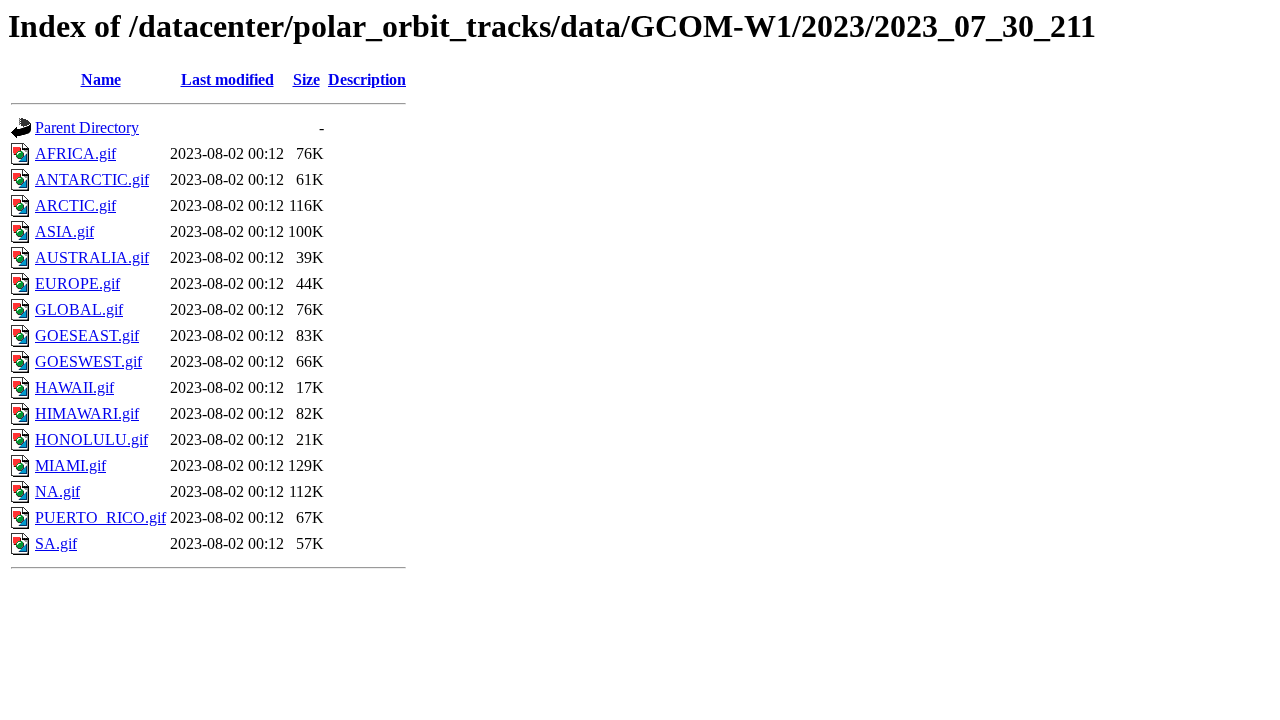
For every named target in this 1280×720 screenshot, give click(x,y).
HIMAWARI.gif (87, 413)
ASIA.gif (64, 231)
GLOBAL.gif (79, 309)
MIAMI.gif (70, 465)
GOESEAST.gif (87, 335)
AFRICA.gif (75, 153)
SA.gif (56, 543)
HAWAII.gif (74, 387)
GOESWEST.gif (88, 361)
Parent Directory (87, 127)
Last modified (227, 79)
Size (306, 79)
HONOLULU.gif (91, 439)
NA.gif (57, 491)
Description (367, 79)
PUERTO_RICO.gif (100, 517)
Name (101, 79)
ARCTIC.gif (75, 205)
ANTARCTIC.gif (92, 179)
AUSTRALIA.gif (92, 257)
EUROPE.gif (77, 283)
